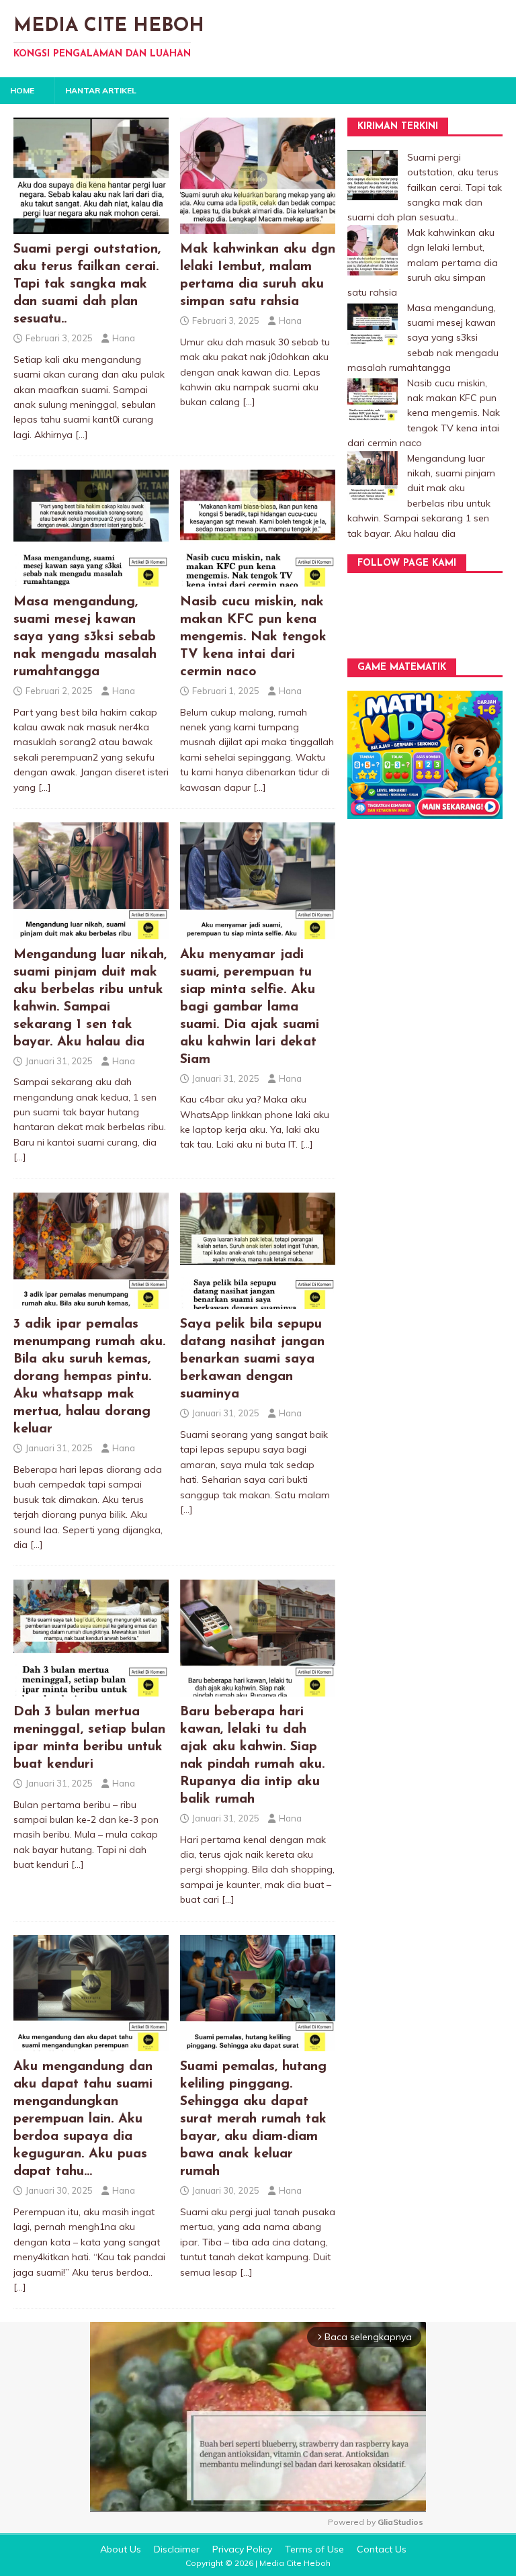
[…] (82, 435)
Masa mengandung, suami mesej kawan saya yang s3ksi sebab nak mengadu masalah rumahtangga (85, 637)
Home (22, 90)
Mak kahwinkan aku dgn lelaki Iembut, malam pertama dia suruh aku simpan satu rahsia (423, 263)
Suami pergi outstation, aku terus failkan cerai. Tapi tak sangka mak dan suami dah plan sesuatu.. (87, 284)
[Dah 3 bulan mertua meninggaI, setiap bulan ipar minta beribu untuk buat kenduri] (91, 1688)
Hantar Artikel (101, 90)
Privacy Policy (242, 2549)
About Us (121, 2549)
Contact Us (382, 2549)
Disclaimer (177, 2549)
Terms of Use (314, 2549)
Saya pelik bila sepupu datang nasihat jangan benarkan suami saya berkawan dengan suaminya (252, 1359)
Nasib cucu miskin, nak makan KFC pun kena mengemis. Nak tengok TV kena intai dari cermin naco (253, 637)
